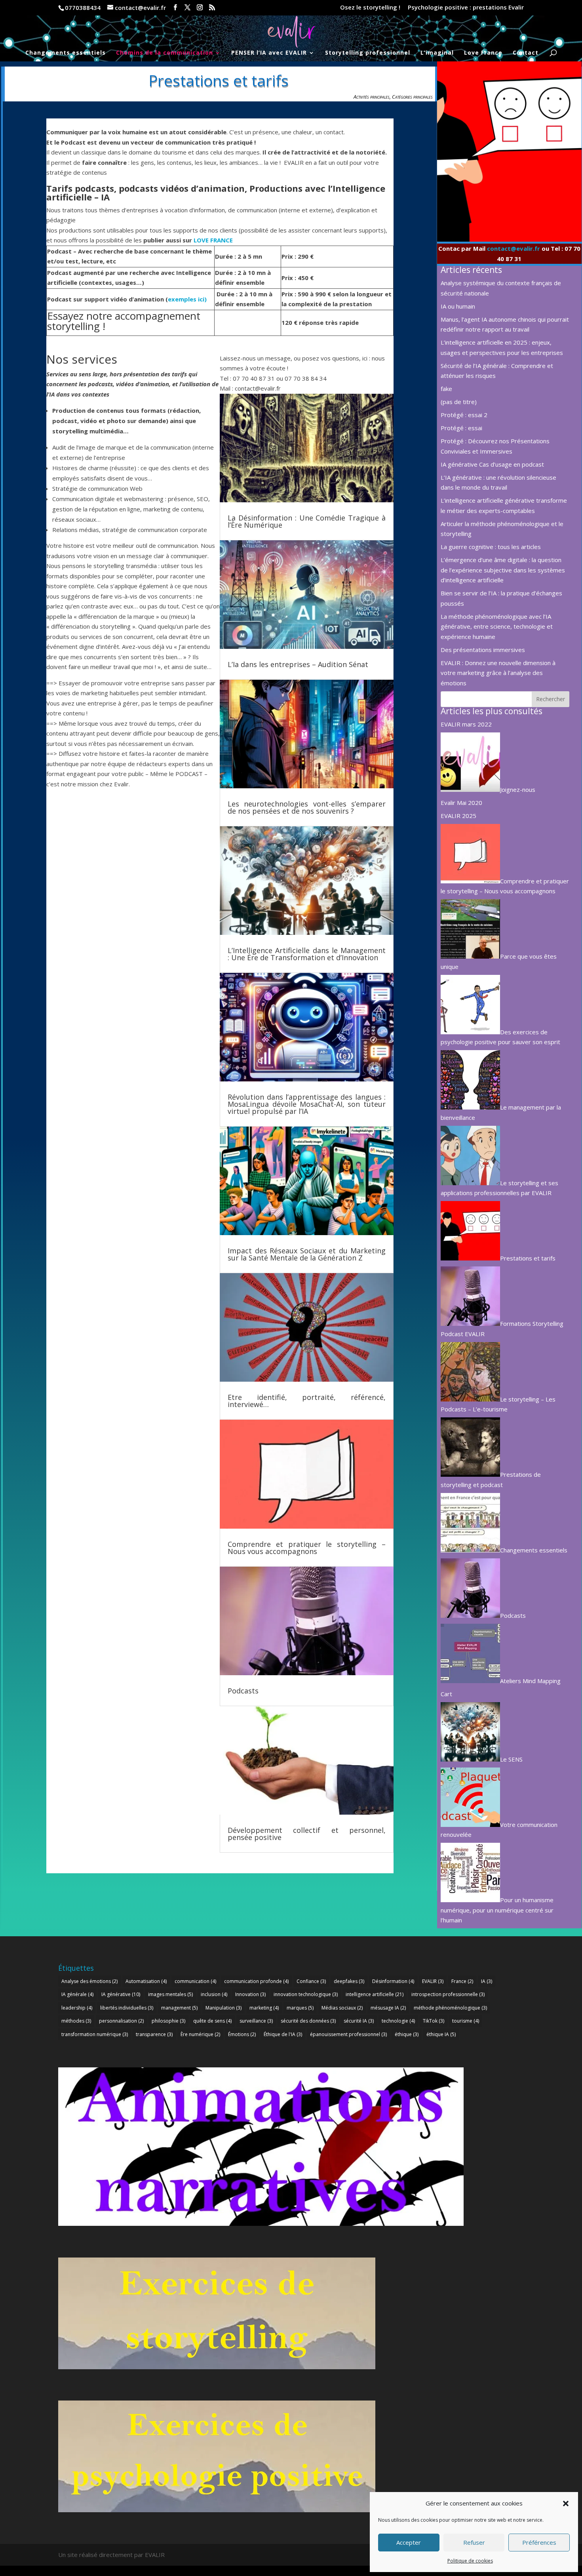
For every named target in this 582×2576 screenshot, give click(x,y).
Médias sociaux (342, 2008)
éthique (407, 2034)
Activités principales (372, 97)
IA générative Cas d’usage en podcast (492, 464)
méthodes (76, 2021)
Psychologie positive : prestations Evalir (466, 8)
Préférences (539, 2542)
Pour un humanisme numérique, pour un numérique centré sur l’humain (497, 1910)
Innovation (250, 1994)
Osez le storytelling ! (370, 8)
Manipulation (223, 2008)
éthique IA (441, 2034)
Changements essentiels (66, 53)
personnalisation (121, 2021)
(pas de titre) (459, 402)
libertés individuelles (127, 2008)
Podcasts (243, 1691)
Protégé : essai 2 (464, 415)
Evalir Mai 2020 (461, 803)
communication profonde (256, 1981)
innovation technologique (306, 1994)
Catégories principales (412, 97)
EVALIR (433, 1981)
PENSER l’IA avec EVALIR (269, 53)
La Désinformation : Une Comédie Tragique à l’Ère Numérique (307, 521)
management (179, 2008)
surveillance (256, 2021)
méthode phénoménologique (450, 2008)
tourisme (466, 2021)
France (462, 1981)
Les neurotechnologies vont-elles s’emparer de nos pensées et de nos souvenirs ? (307, 807)
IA (487, 1981)
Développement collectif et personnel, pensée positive (307, 1834)
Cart (446, 1694)
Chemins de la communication (165, 53)
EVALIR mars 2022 (466, 724)
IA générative (121, 1994)
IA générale (77, 1994)
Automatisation (146, 1981)
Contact (526, 53)
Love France (483, 53)
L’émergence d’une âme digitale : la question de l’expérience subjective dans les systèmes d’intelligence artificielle (503, 570)
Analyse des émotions (89, 1981)
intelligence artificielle (375, 1994)
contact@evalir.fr (514, 248)
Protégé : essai (461, 428)
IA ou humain (458, 306)
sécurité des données (308, 2021)
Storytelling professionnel (368, 53)
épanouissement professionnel (348, 2034)
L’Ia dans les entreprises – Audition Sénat (298, 664)
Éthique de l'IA (283, 2034)
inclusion (214, 1994)
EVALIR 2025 (458, 816)
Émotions (242, 2034)
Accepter (409, 2542)
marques (300, 2008)
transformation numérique (95, 2034)
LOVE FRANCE (213, 240)
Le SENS (511, 1759)
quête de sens (212, 2021)
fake (446, 389)
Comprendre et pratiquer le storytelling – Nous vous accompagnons (307, 1548)
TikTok (434, 2021)
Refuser (474, 2542)
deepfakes (349, 1981)
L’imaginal (437, 53)
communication (195, 1981)
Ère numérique (200, 2034)
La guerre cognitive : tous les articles (491, 547)
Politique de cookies (470, 2561)
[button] (566, 2504)
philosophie (168, 2021)
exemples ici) (187, 299)
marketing (264, 2008)
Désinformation (393, 1981)
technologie (398, 2021)
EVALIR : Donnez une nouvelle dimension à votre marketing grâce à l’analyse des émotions (498, 673)
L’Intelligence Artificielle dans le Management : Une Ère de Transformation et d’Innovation (307, 954)
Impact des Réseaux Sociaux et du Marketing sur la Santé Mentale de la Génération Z (307, 1254)
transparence (154, 2034)
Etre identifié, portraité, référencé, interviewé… (307, 1401)
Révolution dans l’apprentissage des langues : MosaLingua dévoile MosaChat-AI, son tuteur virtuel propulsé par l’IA (307, 1104)
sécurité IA (359, 2021)
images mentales (170, 1994)
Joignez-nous (518, 789)
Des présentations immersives (483, 650)
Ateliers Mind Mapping (530, 1681)
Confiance (311, 1981)
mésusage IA (388, 2008)
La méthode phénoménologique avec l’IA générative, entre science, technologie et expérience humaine (497, 626)
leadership (77, 2008)
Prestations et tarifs (528, 1258)
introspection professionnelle (448, 1994)
